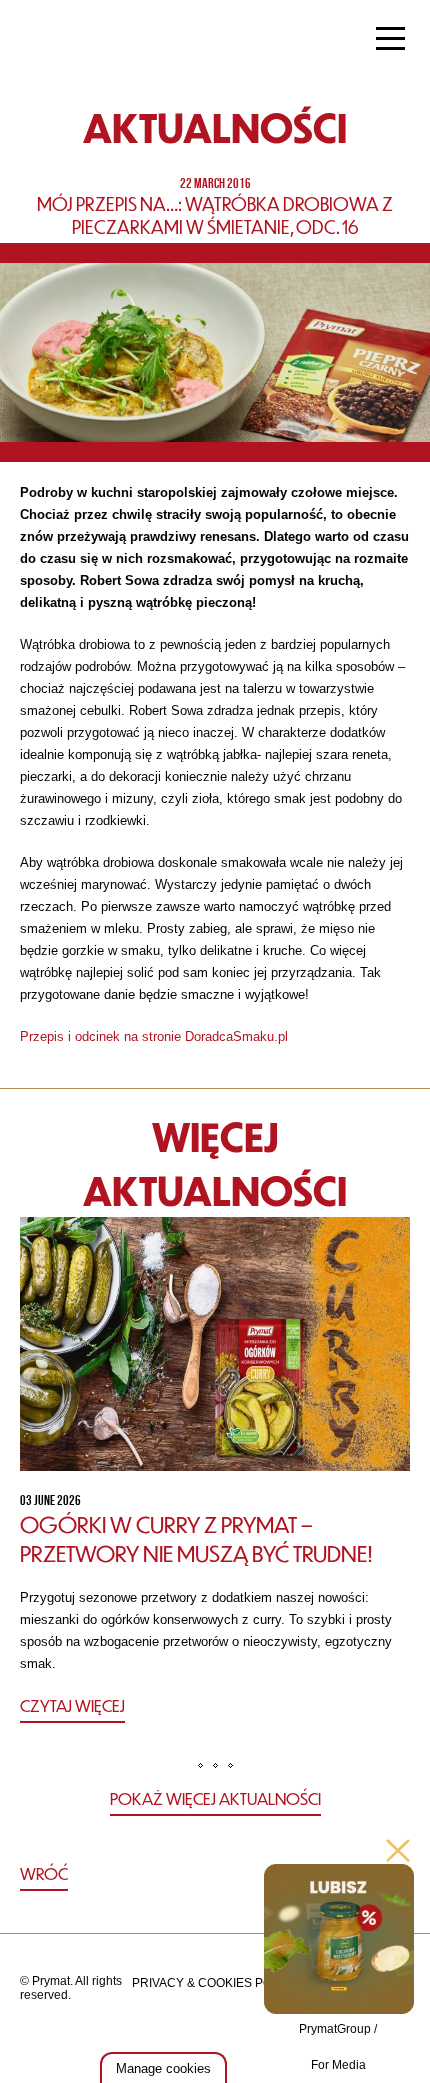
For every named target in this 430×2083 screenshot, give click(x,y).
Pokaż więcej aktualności (215, 1798)
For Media (338, 2065)
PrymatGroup (335, 2029)
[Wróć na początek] (215, 1874)
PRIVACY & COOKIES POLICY (215, 1983)
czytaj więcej (72, 1705)
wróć (44, 1873)
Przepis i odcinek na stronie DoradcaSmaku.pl (154, 1036)
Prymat (83, 41)
